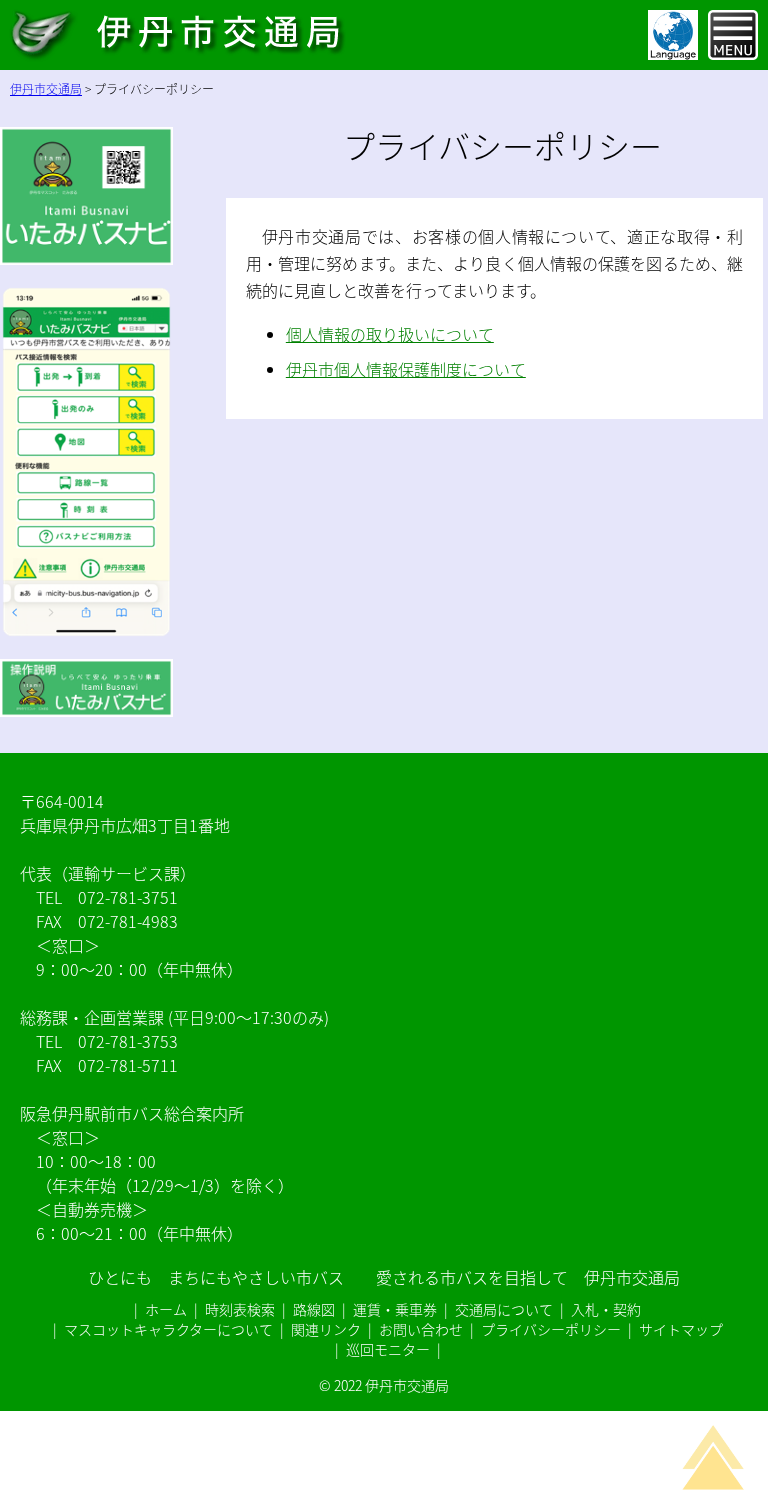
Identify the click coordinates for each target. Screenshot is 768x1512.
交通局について (504, 1309)
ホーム (166, 1309)
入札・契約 (606, 1309)
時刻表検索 (240, 1309)
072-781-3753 (128, 1041)
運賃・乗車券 (395, 1309)
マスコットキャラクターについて (168, 1329)
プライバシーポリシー (551, 1329)
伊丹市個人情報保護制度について (406, 369)
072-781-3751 (128, 897)
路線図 (314, 1309)
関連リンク (326, 1329)
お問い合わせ (421, 1329)
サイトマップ (681, 1329)
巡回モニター (388, 1349)
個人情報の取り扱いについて (390, 334)
